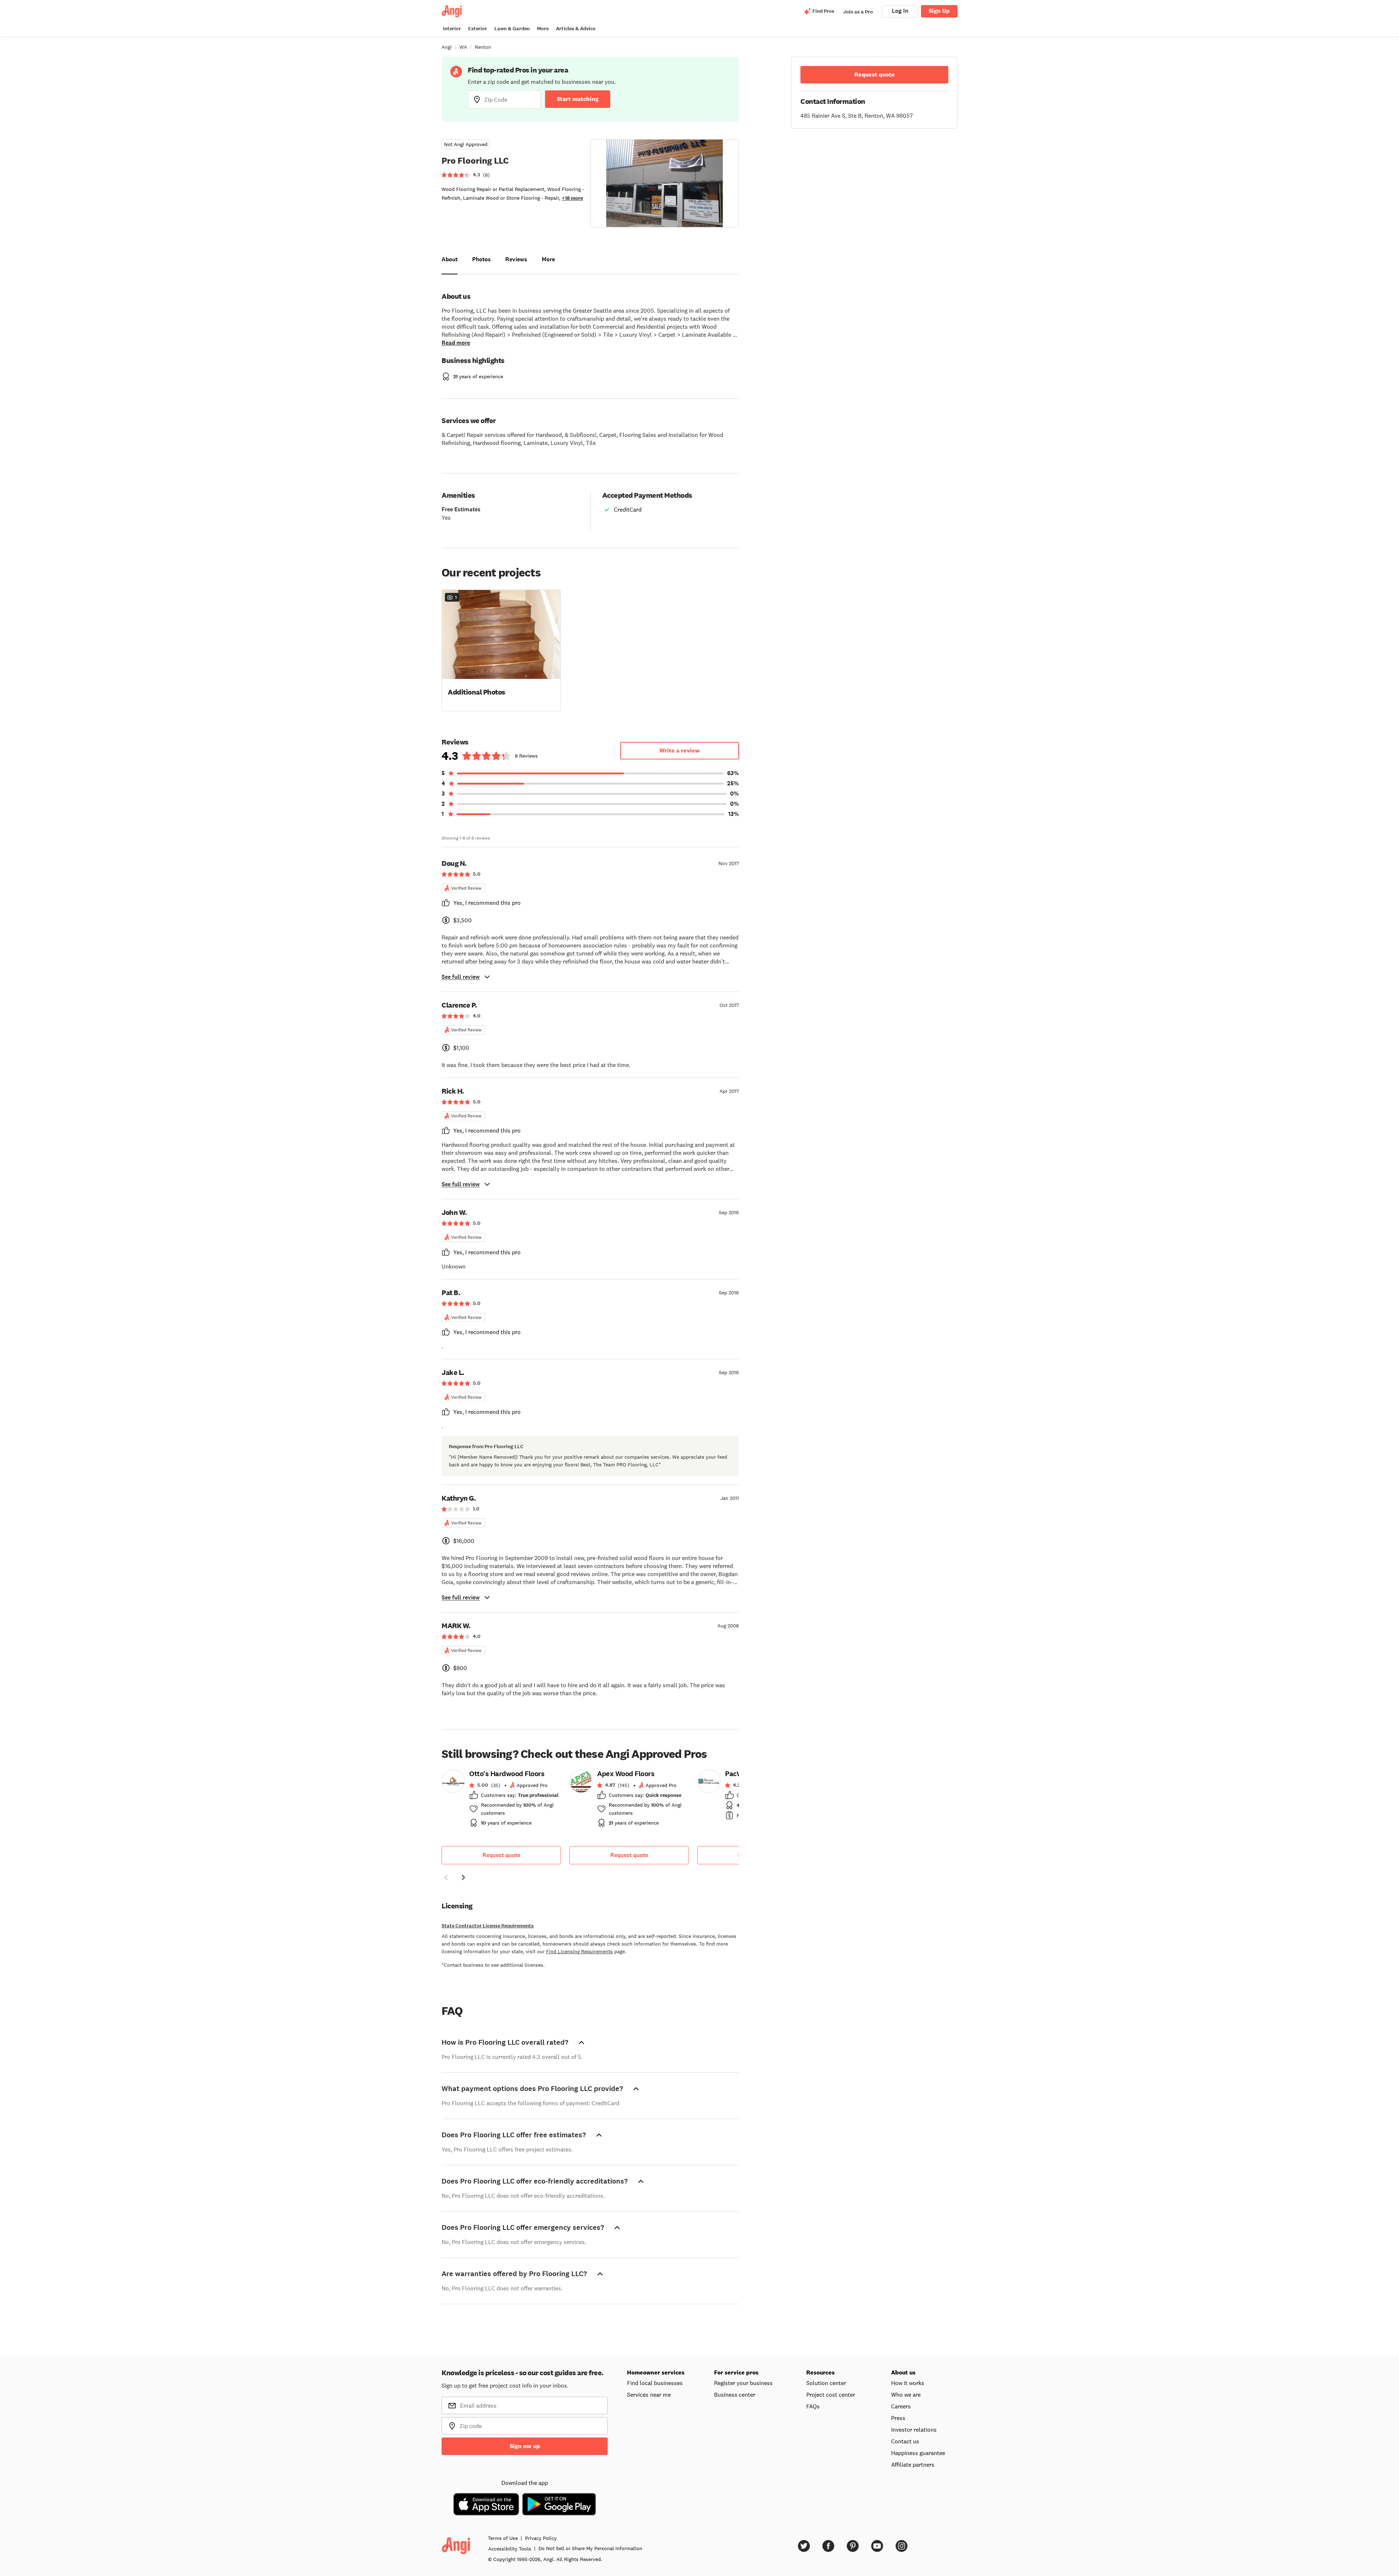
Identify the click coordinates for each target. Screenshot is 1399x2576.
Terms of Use (503, 2538)
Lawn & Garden (512, 29)
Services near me (649, 2395)
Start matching (578, 99)
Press (898, 2418)
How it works (908, 2383)
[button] (501, 650)
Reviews (516, 259)
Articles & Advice (576, 29)
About (450, 259)
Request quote (501, 1855)
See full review (461, 977)
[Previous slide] (446, 1877)
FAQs (813, 2406)
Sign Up (939, 11)
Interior (452, 29)
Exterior (478, 29)
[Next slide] (463, 1877)
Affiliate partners (913, 2464)
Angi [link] (447, 47)
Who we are (906, 2395)
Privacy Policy (541, 2538)
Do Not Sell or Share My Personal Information (590, 2548)
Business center (735, 2395)
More (543, 29)
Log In (900, 11)
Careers (901, 2406)
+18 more (572, 198)
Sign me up (525, 2446)
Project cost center (831, 2395)
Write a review (679, 750)
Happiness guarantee (918, 2453)
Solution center (826, 2383)
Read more (456, 343)
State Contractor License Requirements (488, 1926)
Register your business (743, 2383)
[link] (501, 1801)
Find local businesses (655, 2383)
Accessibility (510, 2549)
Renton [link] (483, 47)
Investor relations (914, 2430)
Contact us (905, 2441)
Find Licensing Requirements (579, 1951)
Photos (481, 259)
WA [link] (463, 47)
